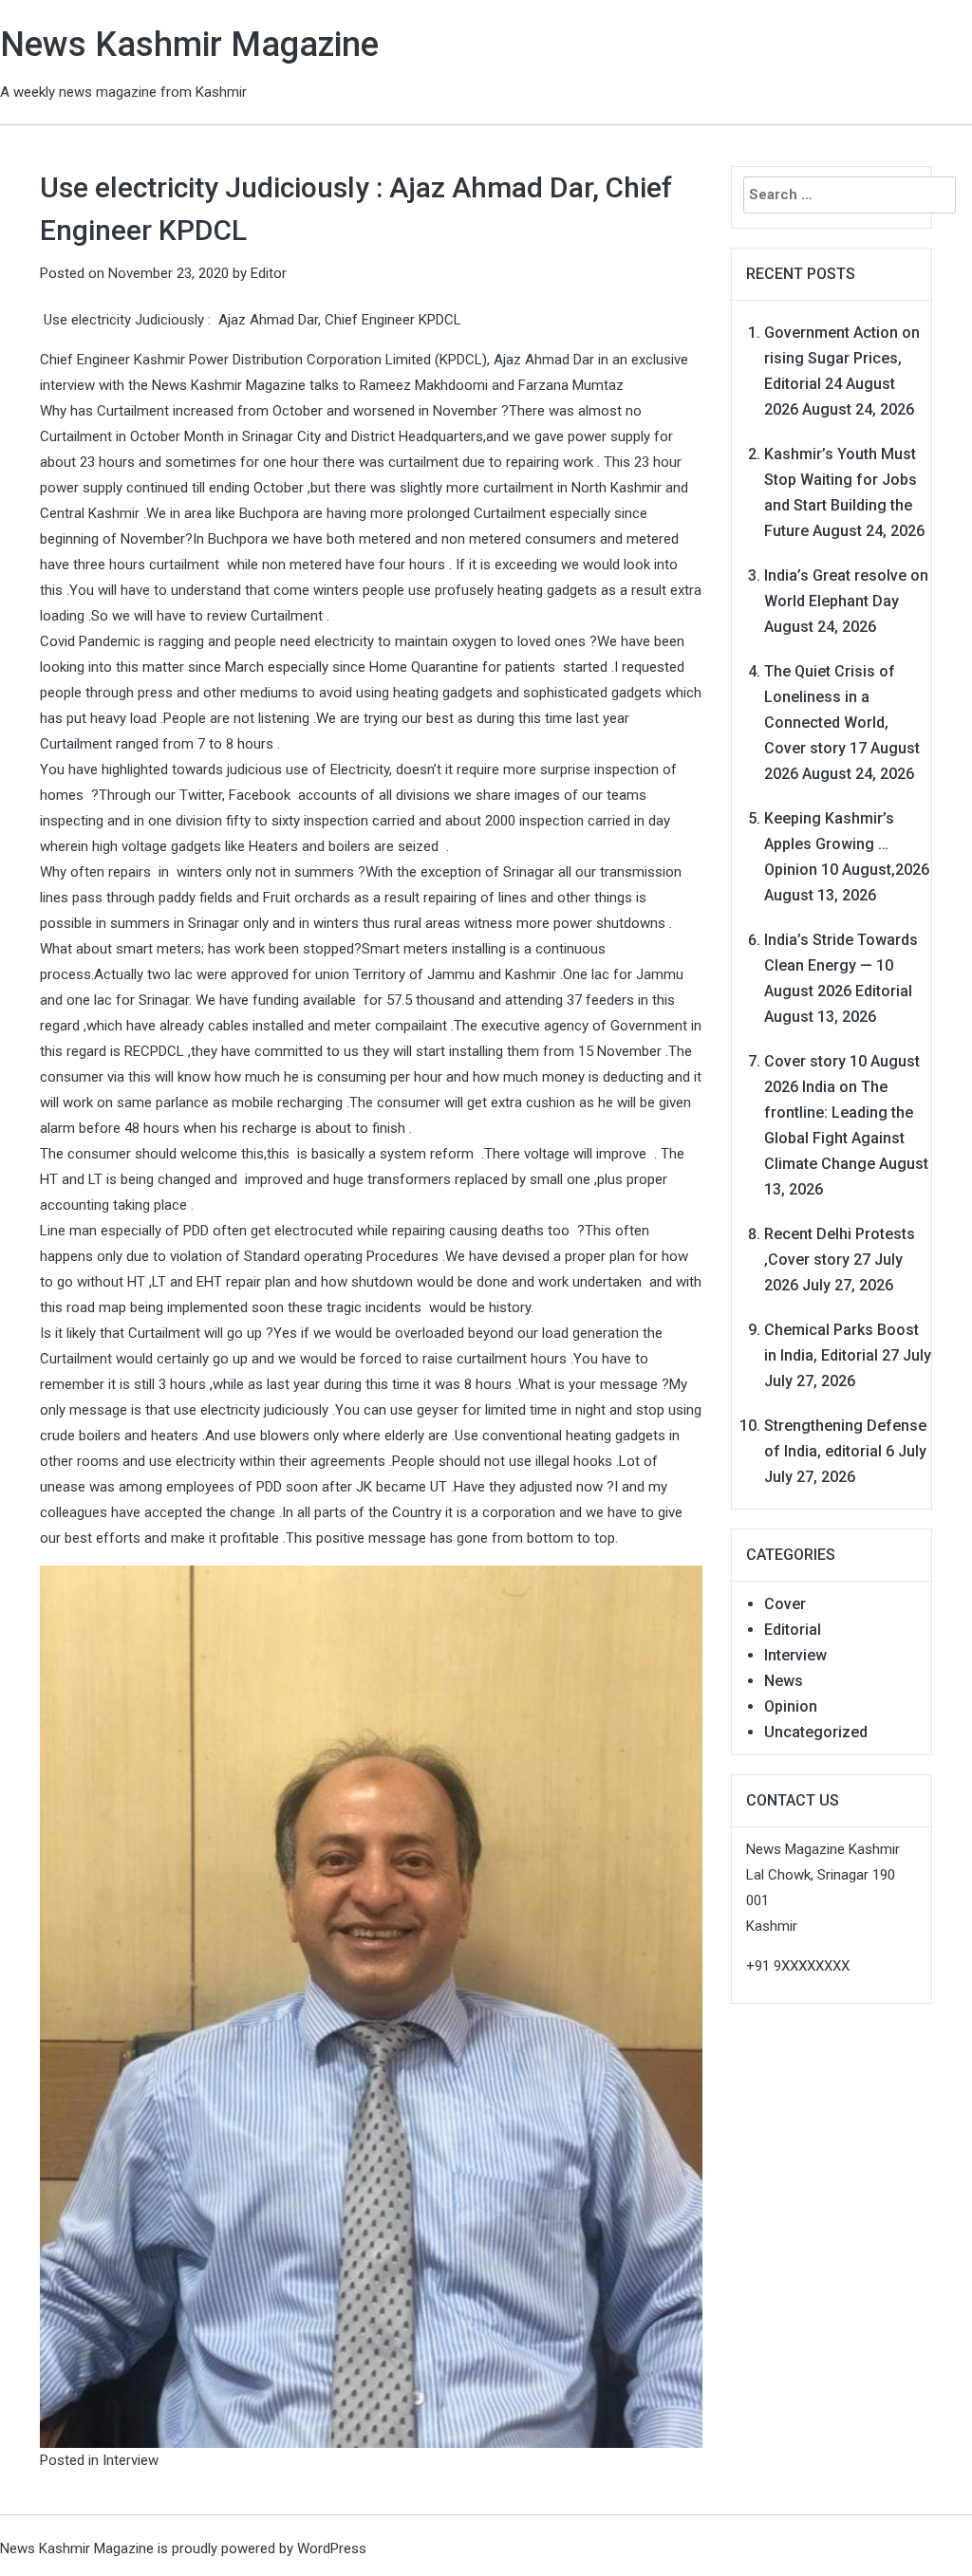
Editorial (793, 1630)
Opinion (791, 1706)
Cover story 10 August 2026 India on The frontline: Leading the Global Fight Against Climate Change (842, 1112)
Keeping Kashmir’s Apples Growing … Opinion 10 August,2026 (847, 844)
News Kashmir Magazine (189, 45)
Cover (785, 1604)
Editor (269, 273)
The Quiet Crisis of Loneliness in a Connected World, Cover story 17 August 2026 (842, 723)
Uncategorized (816, 1732)
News (784, 1681)
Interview (131, 2460)
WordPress (332, 2548)
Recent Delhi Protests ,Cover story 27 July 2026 (840, 1260)
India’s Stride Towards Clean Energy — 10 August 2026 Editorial (841, 965)
